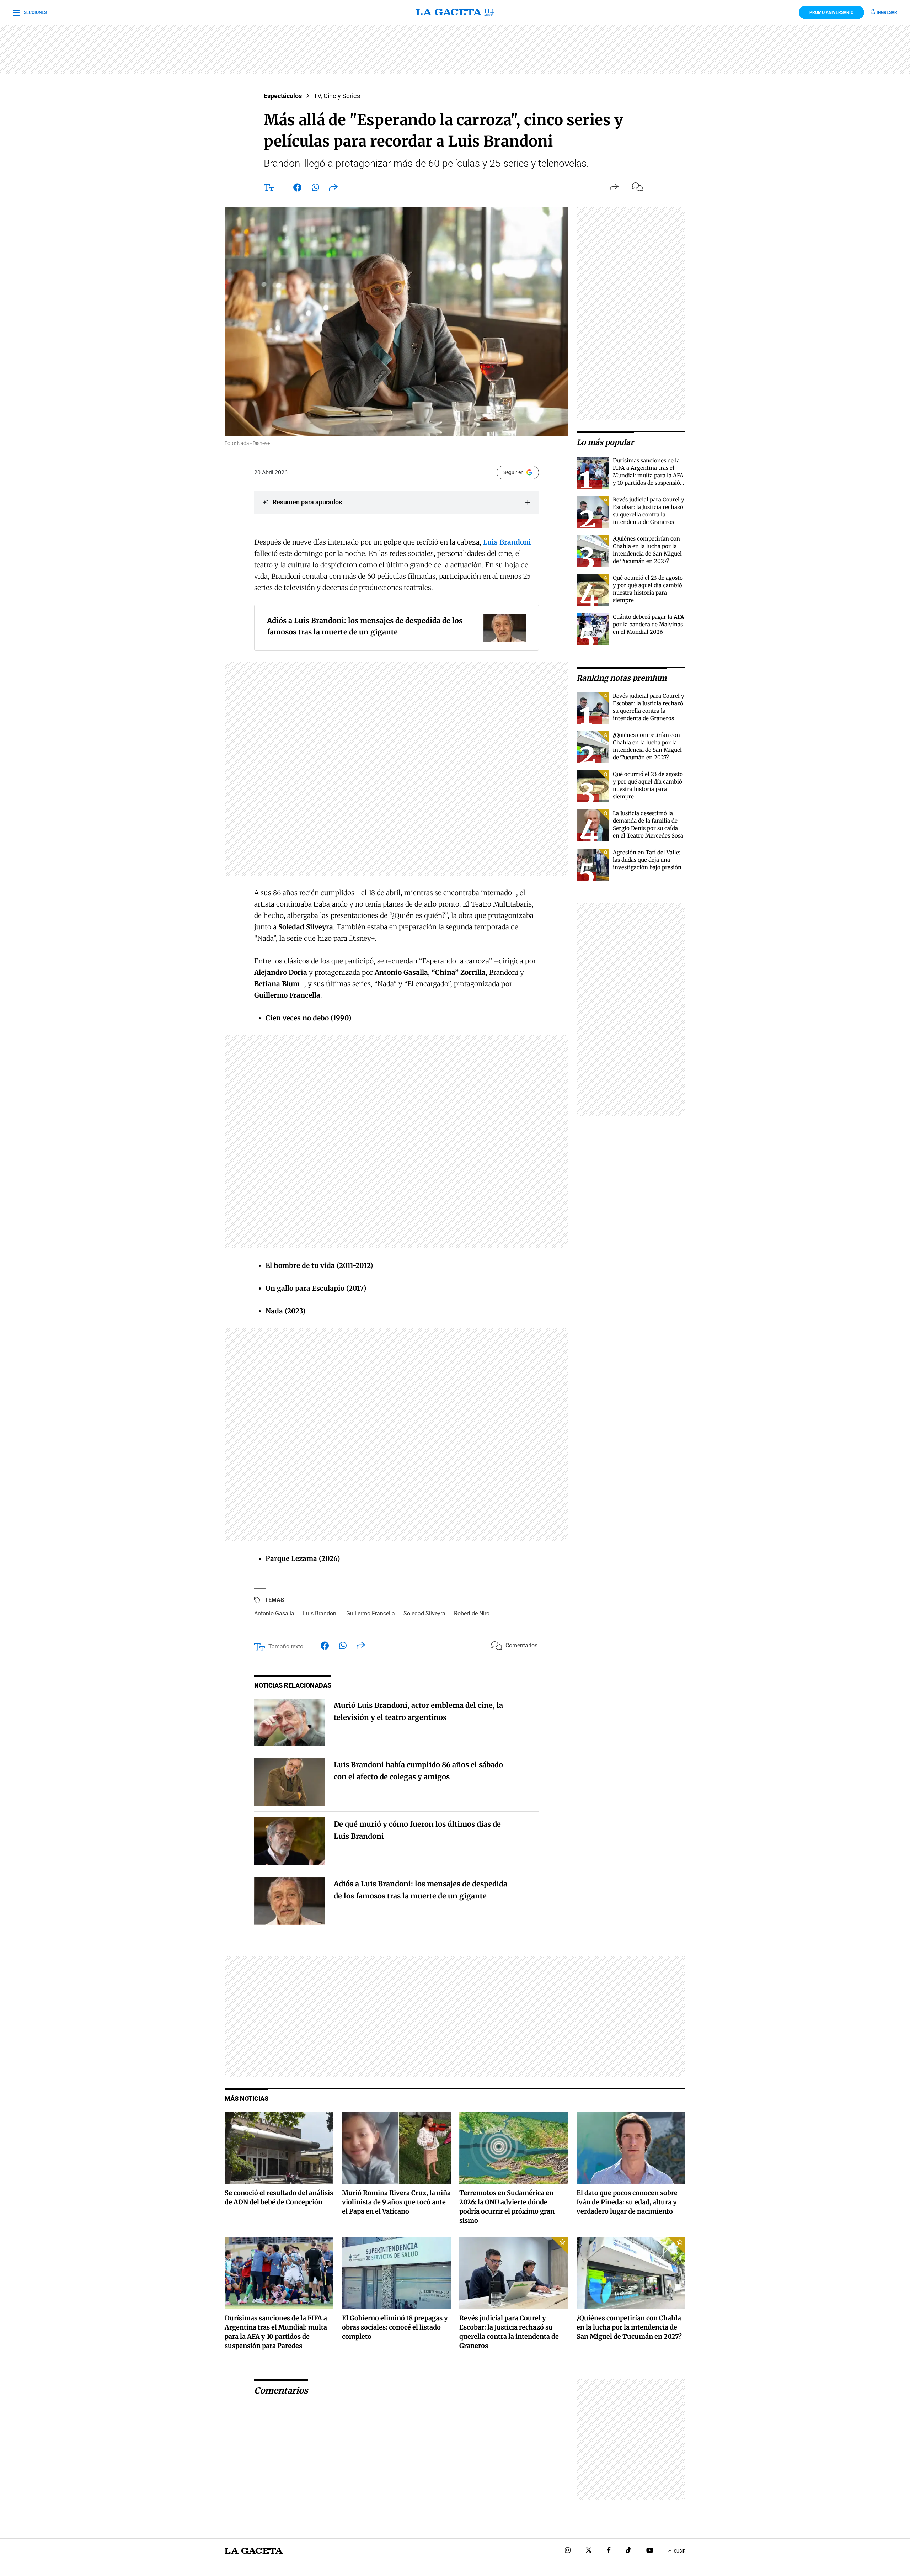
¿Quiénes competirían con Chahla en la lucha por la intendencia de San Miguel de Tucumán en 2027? (629, 2327)
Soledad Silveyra (424, 1613)
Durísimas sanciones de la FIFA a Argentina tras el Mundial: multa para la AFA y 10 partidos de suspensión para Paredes (648, 475)
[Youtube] (650, 2551)
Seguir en (513, 472)
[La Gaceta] (455, 12)
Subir (680, 2551)
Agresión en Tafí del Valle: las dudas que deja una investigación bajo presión (647, 860)
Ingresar (887, 12)
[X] (589, 2551)
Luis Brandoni (320, 1613)
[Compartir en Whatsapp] (315, 189)
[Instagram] (568, 2551)
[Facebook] (609, 2551)
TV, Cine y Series (337, 96)
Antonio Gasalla (274, 1613)
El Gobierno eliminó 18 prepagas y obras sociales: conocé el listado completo (395, 2327)
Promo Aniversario (831, 12)
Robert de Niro (472, 1613)
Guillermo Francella (371, 1613)
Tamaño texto (286, 1646)
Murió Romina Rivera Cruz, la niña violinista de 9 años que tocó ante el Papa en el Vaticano (396, 2202)
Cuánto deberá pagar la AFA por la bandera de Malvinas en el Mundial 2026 (649, 624)
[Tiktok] (628, 2551)
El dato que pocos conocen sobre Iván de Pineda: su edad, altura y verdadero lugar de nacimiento (627, 2202)
